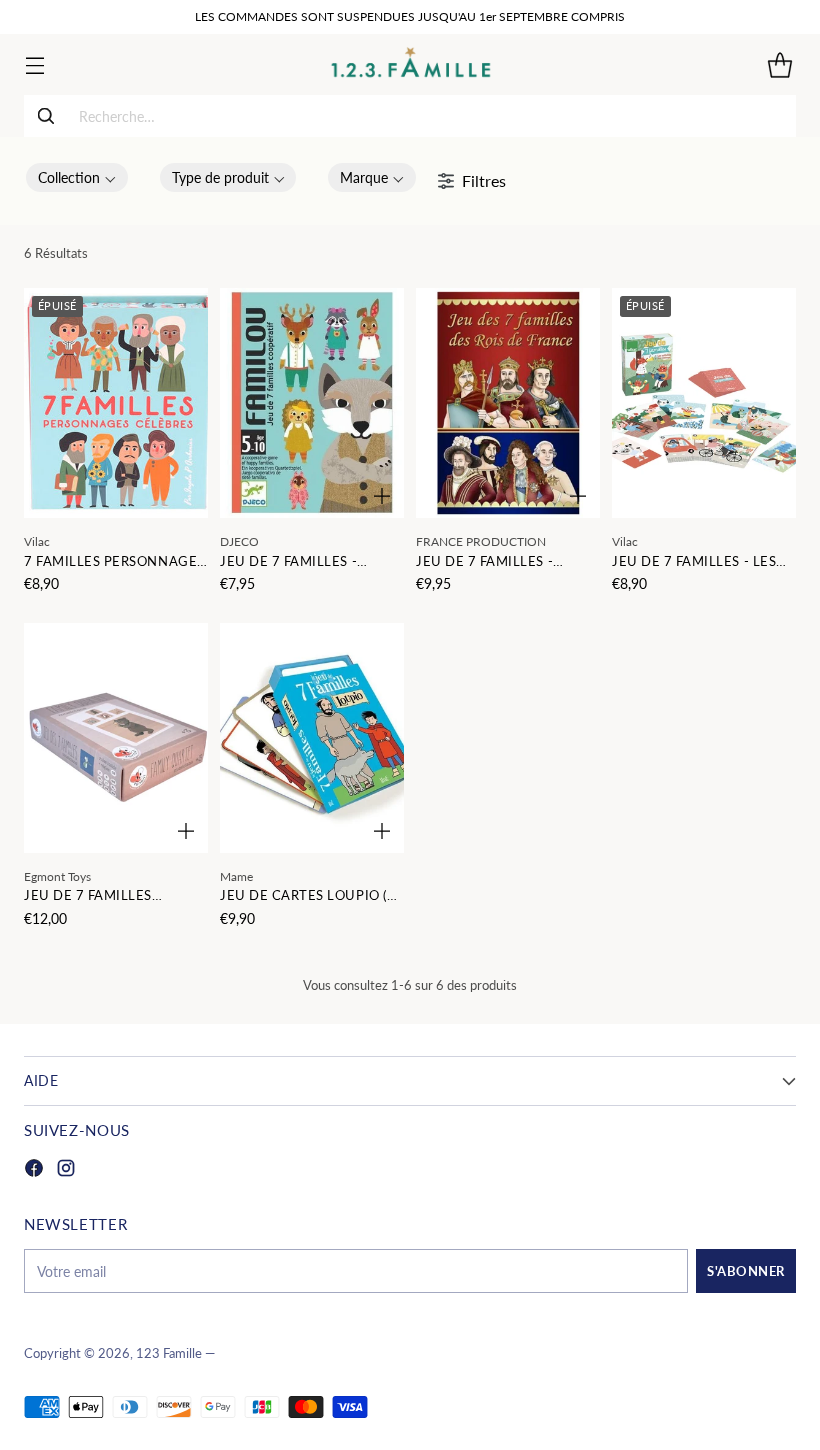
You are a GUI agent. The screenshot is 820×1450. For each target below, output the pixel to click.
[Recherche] (46, 116)
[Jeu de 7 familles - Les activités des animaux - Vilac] (704, 403)
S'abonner (746, 1271)
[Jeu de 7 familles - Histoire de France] (508, 403)
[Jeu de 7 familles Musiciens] (116, 738)
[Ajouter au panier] (382, 496)
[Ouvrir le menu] (34, 64)
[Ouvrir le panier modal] (779, 64)
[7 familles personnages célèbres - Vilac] (116, 403)
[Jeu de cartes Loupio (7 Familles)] (312, 738)
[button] (77, 177)
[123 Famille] (410, 64)
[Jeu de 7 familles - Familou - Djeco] (312, 403)
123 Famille (169, 1353)
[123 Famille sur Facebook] (34, 1170)
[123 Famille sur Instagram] (66, 1170)
